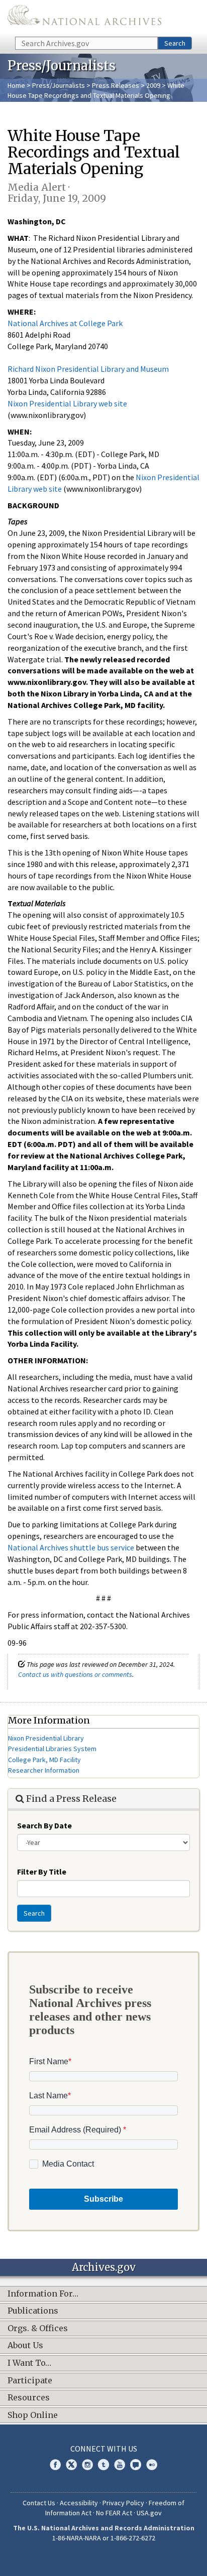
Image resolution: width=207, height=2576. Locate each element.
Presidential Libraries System (52, 1749)
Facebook (55, 2465)
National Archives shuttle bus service (71, 1547)
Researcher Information (44, 1770)
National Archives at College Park (65, 323)
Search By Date (44, 1825)
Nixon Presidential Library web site (67, 403)
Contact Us (39, 2503)
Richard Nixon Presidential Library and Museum (88, 369)
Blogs (136, 2465)
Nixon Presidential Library (46, 1738)
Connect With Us (104, 2449)
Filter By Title (42, 1872)
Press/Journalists (59, 85)
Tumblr (103, 2465)
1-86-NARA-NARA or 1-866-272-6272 (104, 2538)
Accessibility (79, 2503)
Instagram (87, 2465)
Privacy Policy (123, 2503)
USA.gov (149, 2513)
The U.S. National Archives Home (84, 18)
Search (175, 43)
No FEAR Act (114, 2513)
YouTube (120, 2465)
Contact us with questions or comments (75, 1674)
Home (16, 85)
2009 (153, 85)
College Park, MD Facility (44, 1760)
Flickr (152, 2465)
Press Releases (116, 85)
